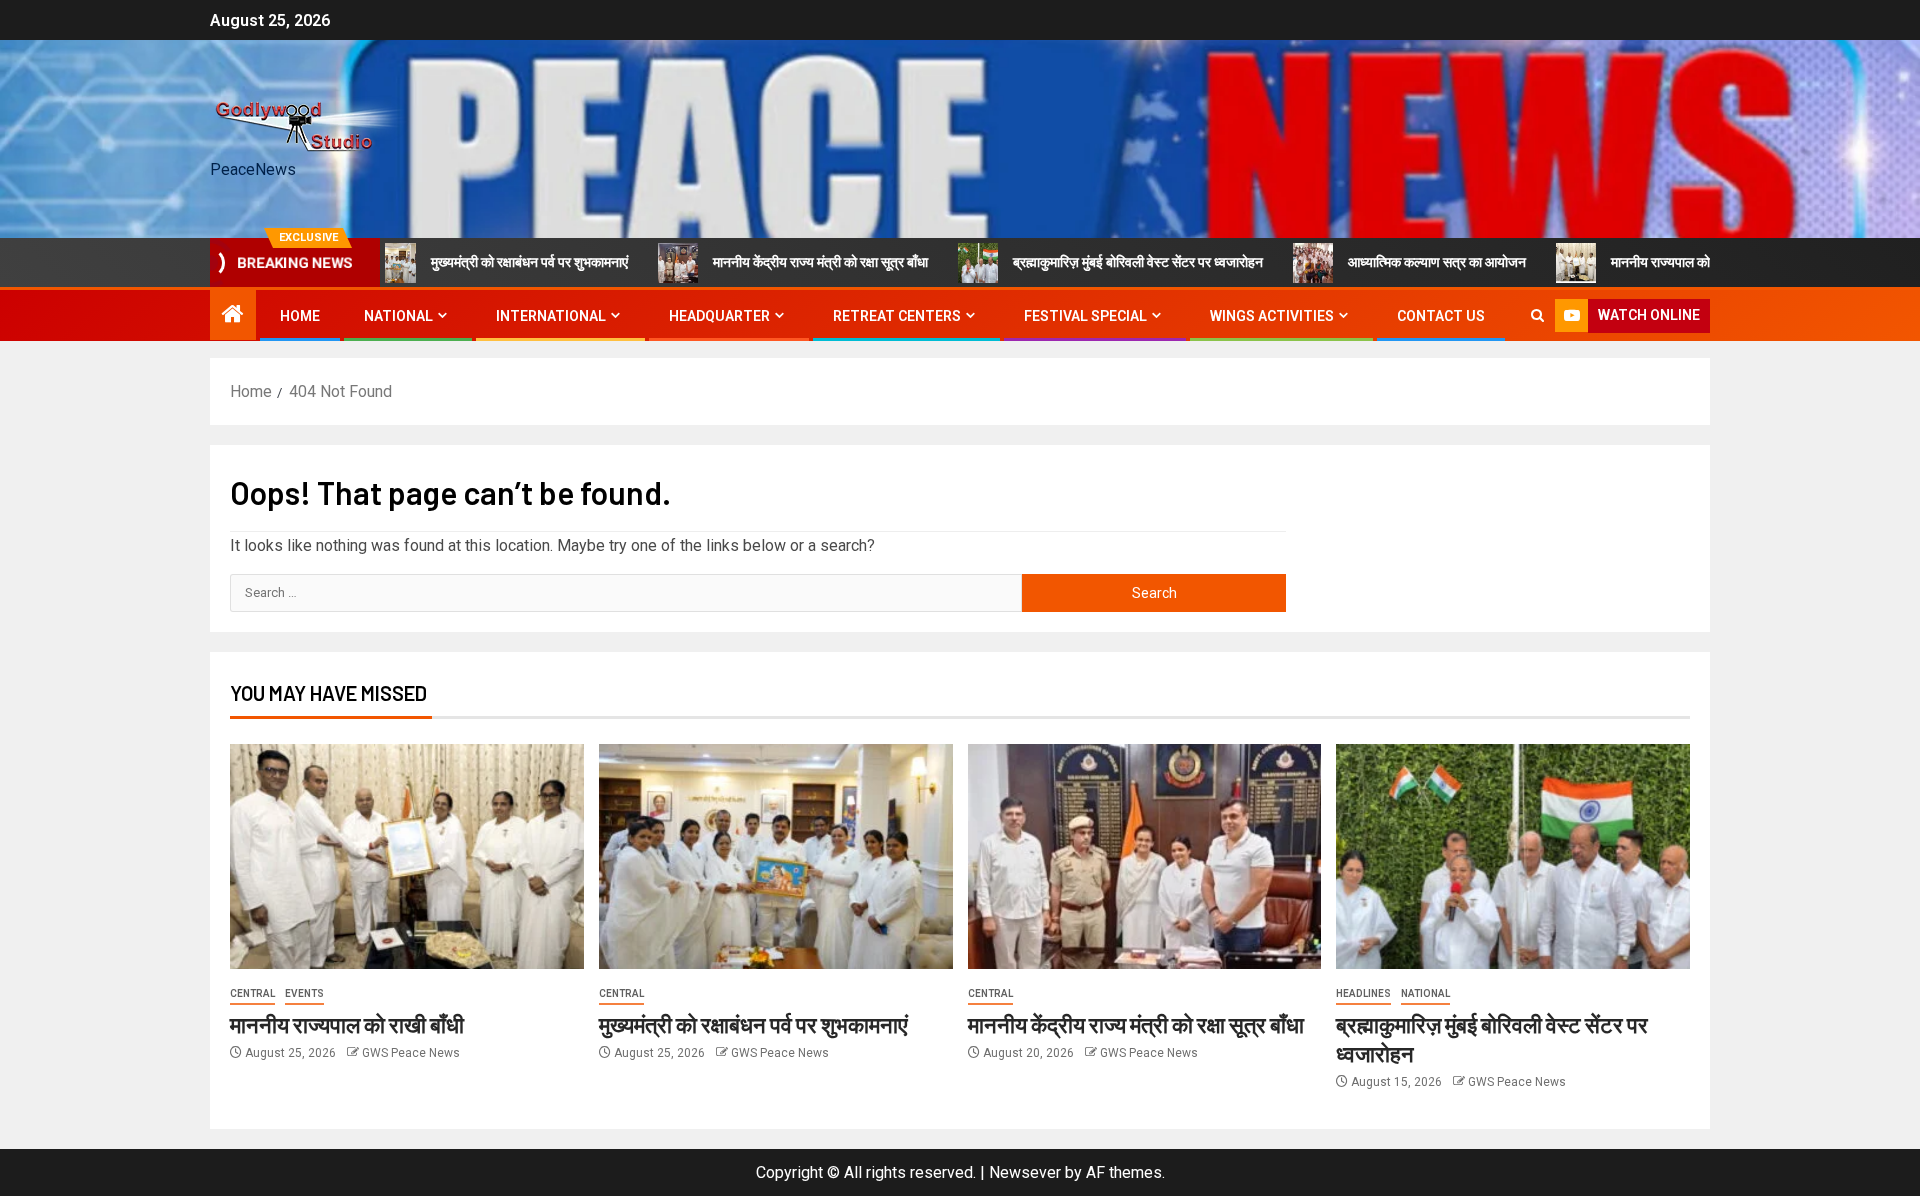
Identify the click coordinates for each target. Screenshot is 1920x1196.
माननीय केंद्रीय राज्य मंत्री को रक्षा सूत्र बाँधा (778, 262)
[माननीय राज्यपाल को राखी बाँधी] (407, 856)
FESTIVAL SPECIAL (1085, 316)
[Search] (1537, 316)
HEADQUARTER (719, 316)
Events (304, 993)
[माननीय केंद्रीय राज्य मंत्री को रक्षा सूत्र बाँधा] (1145, 856)
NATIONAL (398, 316)
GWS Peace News (411, 1053)
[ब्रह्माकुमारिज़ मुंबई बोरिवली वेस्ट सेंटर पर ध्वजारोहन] (1513, 856)
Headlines (1363, 993)
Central (252, 993)
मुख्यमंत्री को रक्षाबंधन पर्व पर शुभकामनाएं (487, 262)
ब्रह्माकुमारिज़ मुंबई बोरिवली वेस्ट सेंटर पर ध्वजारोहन (1096, 262)
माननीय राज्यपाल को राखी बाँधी (1643, 262)
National (1425, 993)
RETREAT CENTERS (897, 316)
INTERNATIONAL (551, 316)
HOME (300, 316)
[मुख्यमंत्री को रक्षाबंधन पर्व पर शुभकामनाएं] (776, 856)
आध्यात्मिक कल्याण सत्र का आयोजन (1395, 262)
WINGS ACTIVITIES (1272, 316)
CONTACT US (1441, 316)
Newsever (1025, 1172)
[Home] (233, 316)
